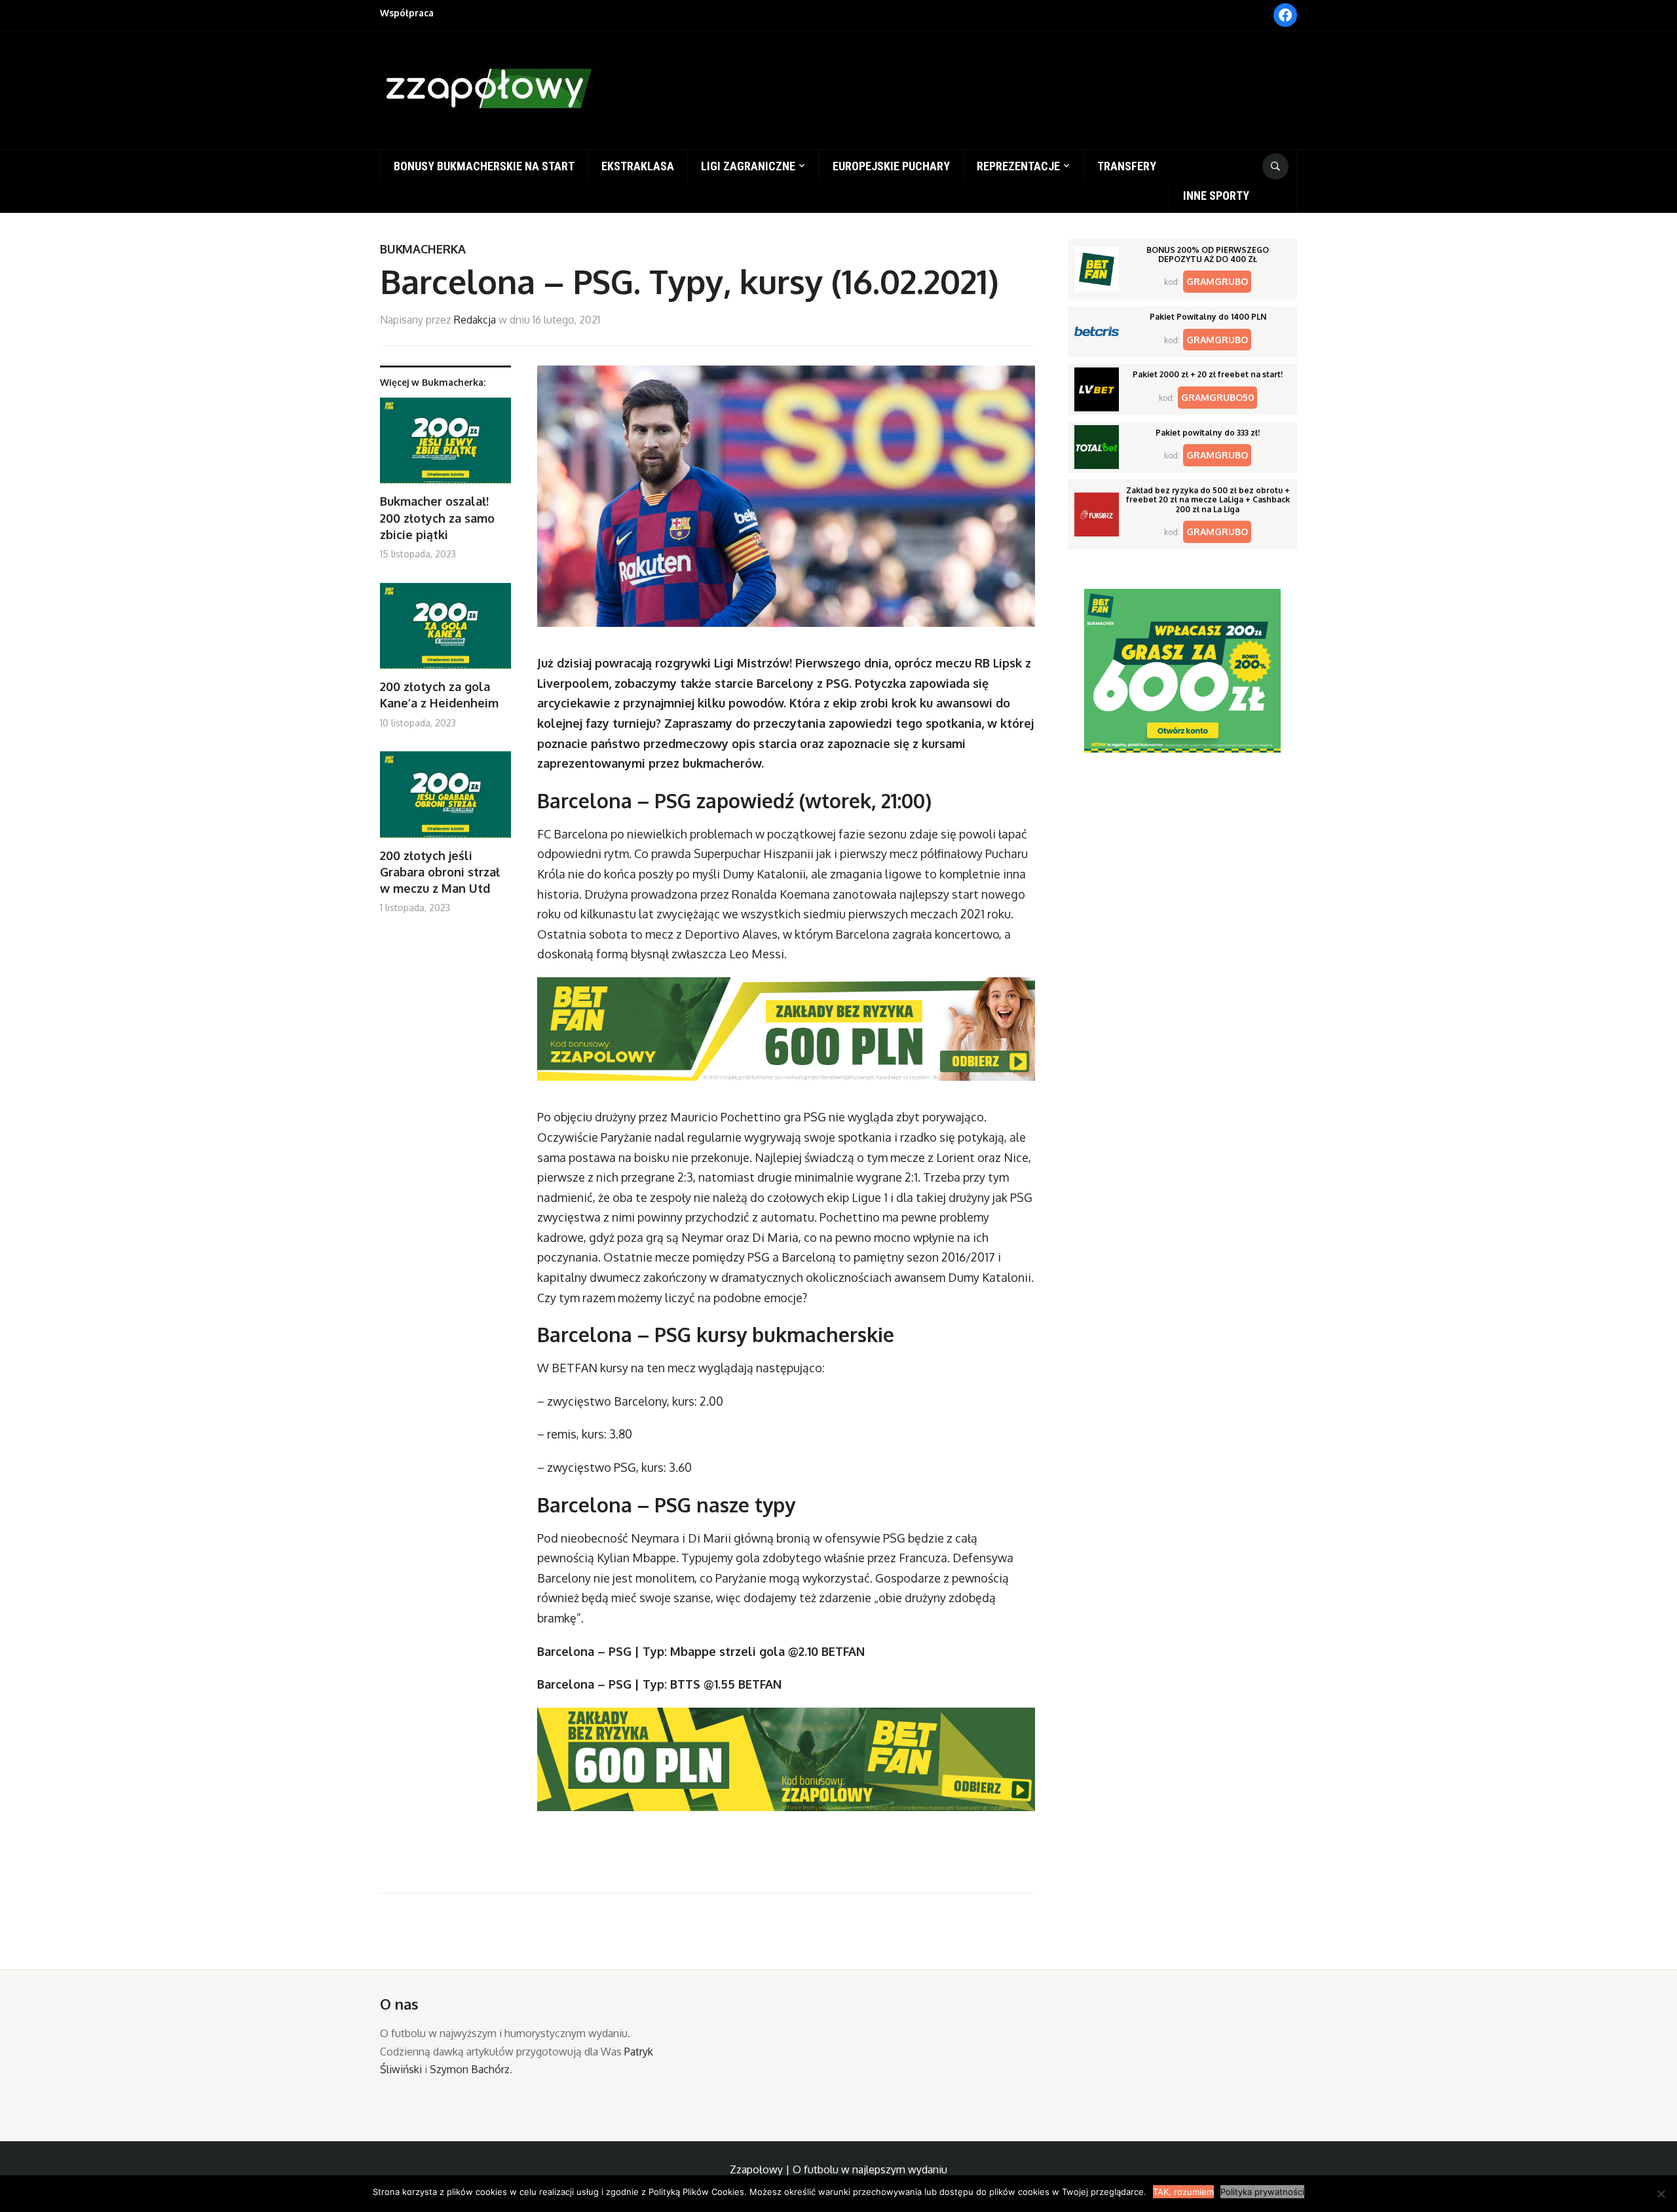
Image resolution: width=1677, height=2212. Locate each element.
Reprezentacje (1018, 166)
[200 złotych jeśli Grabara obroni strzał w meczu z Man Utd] (445, 799)
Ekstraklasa (638, 166)
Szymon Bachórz (470, 2069)
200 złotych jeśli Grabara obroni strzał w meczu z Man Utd (440, 872)
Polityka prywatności (1262, 2192)
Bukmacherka (423, 249)
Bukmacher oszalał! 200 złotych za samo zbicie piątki (437, 517)
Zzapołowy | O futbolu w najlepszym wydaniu (838, 2169)
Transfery (1127, 166)
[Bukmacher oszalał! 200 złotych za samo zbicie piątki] (445, 446)
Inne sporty (1216, 196)
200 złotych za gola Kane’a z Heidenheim (439, 695)
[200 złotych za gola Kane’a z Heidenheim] (445, 631)
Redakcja (475, 320)
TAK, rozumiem (1183, 2192)
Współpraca (407, 13)
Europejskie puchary (891, 166)
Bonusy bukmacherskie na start (484, 166)
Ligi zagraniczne (748, 166)
